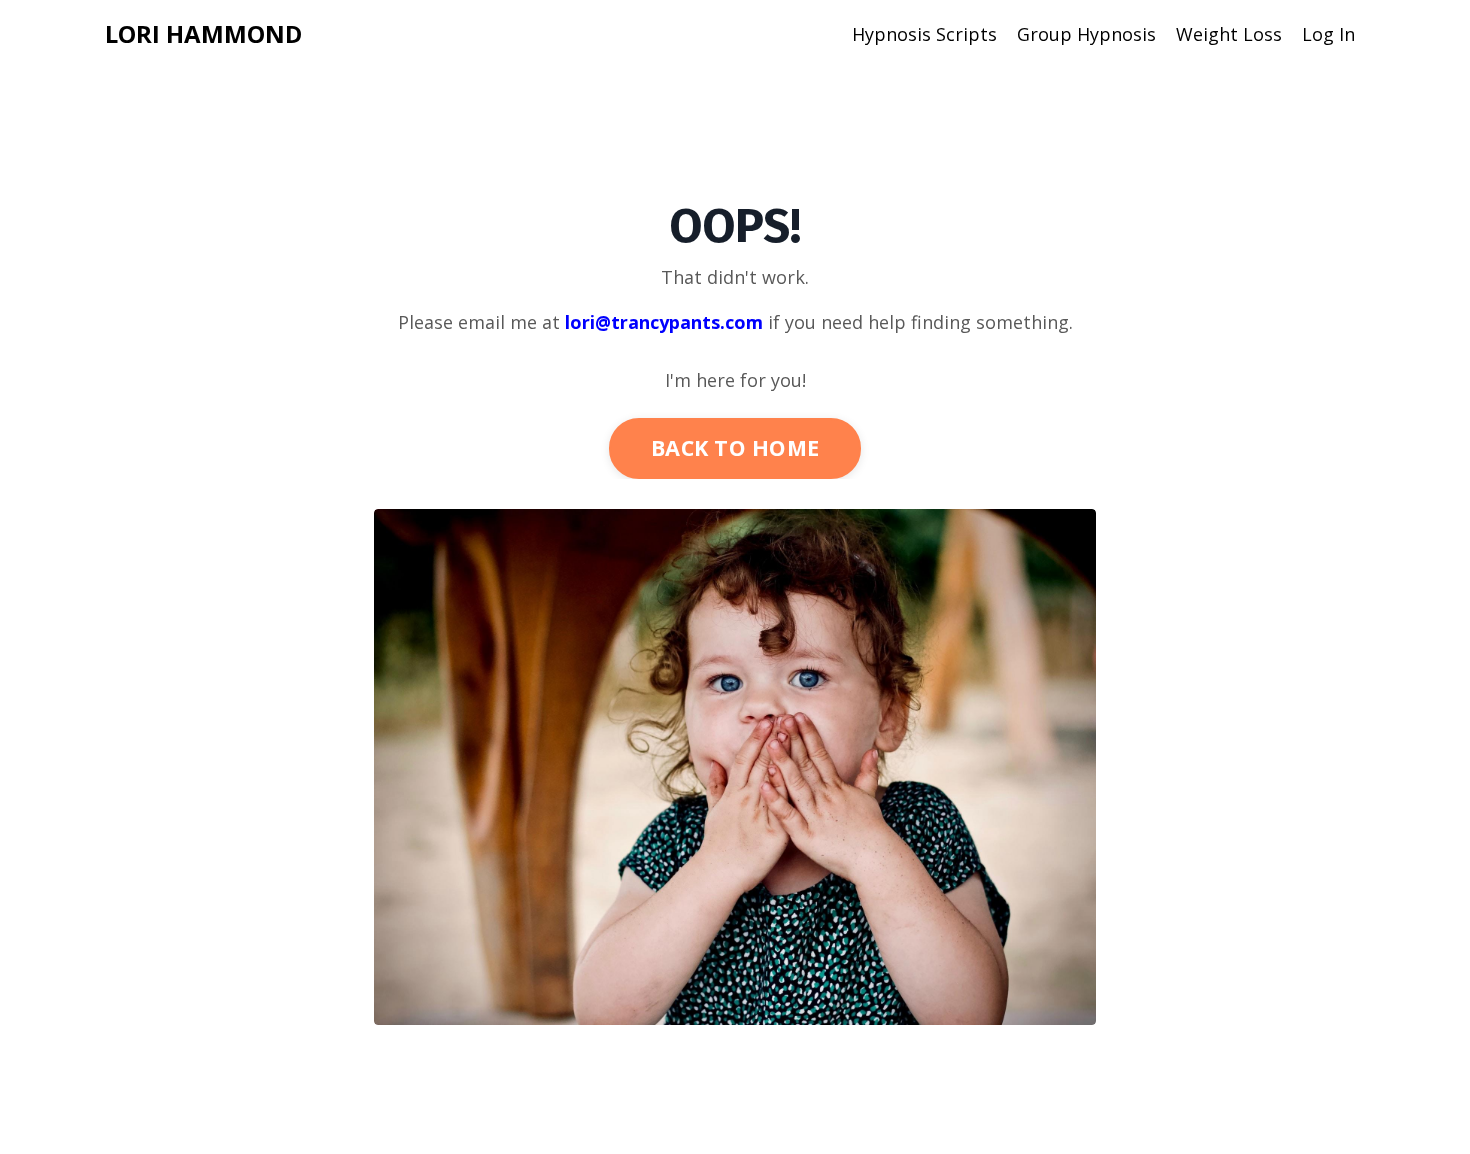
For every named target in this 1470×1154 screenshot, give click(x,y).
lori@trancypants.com (664, 322)
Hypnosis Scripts (924, 34)
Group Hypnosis (1086, 34)
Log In (1328, 34)
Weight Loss (1229, 34)
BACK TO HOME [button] (735, 447)
